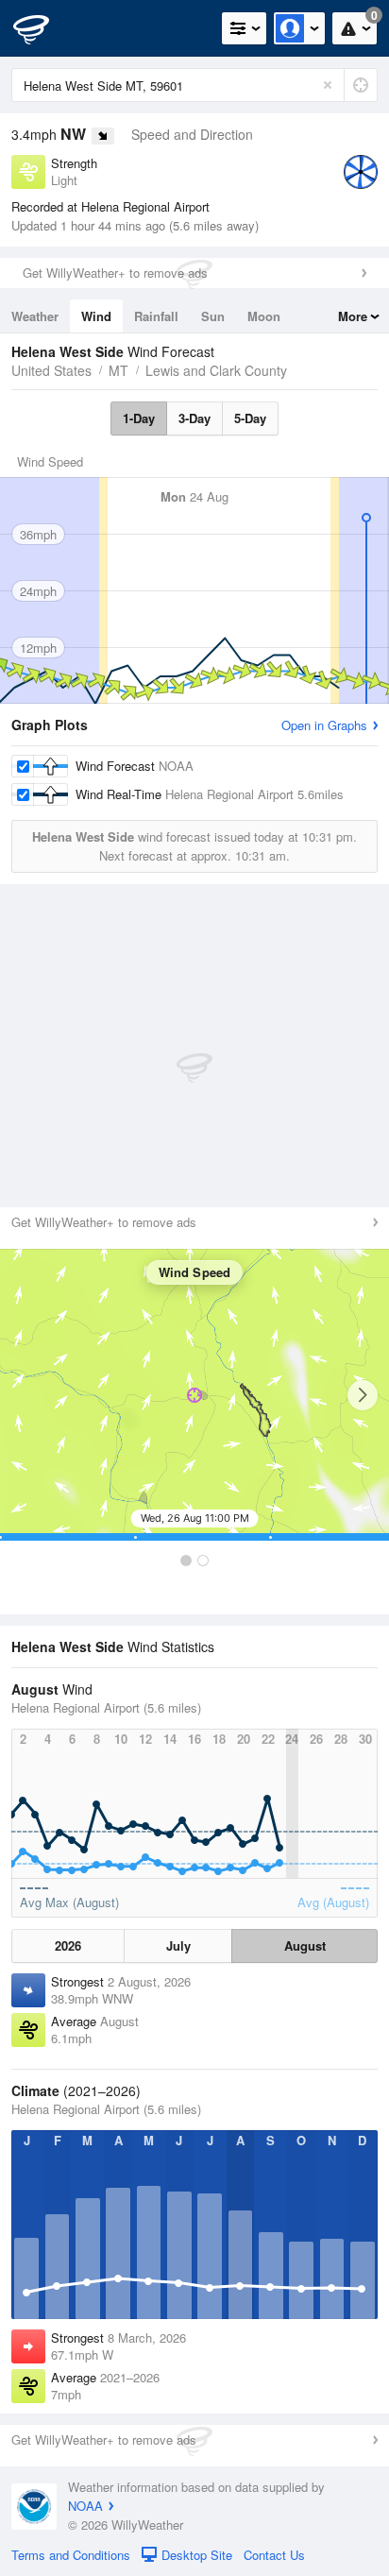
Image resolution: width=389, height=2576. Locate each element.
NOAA (85, 2506)
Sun (213, 316)
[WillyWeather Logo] (42, 28)
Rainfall (156, 316)
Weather (35, 316)
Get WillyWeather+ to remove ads (115, 273)
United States (51, 370)
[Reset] (328, 85)
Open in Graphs (324, 725)
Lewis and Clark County (216, 370)
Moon (264, 316)
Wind (96, 316)
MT (118, 370)
